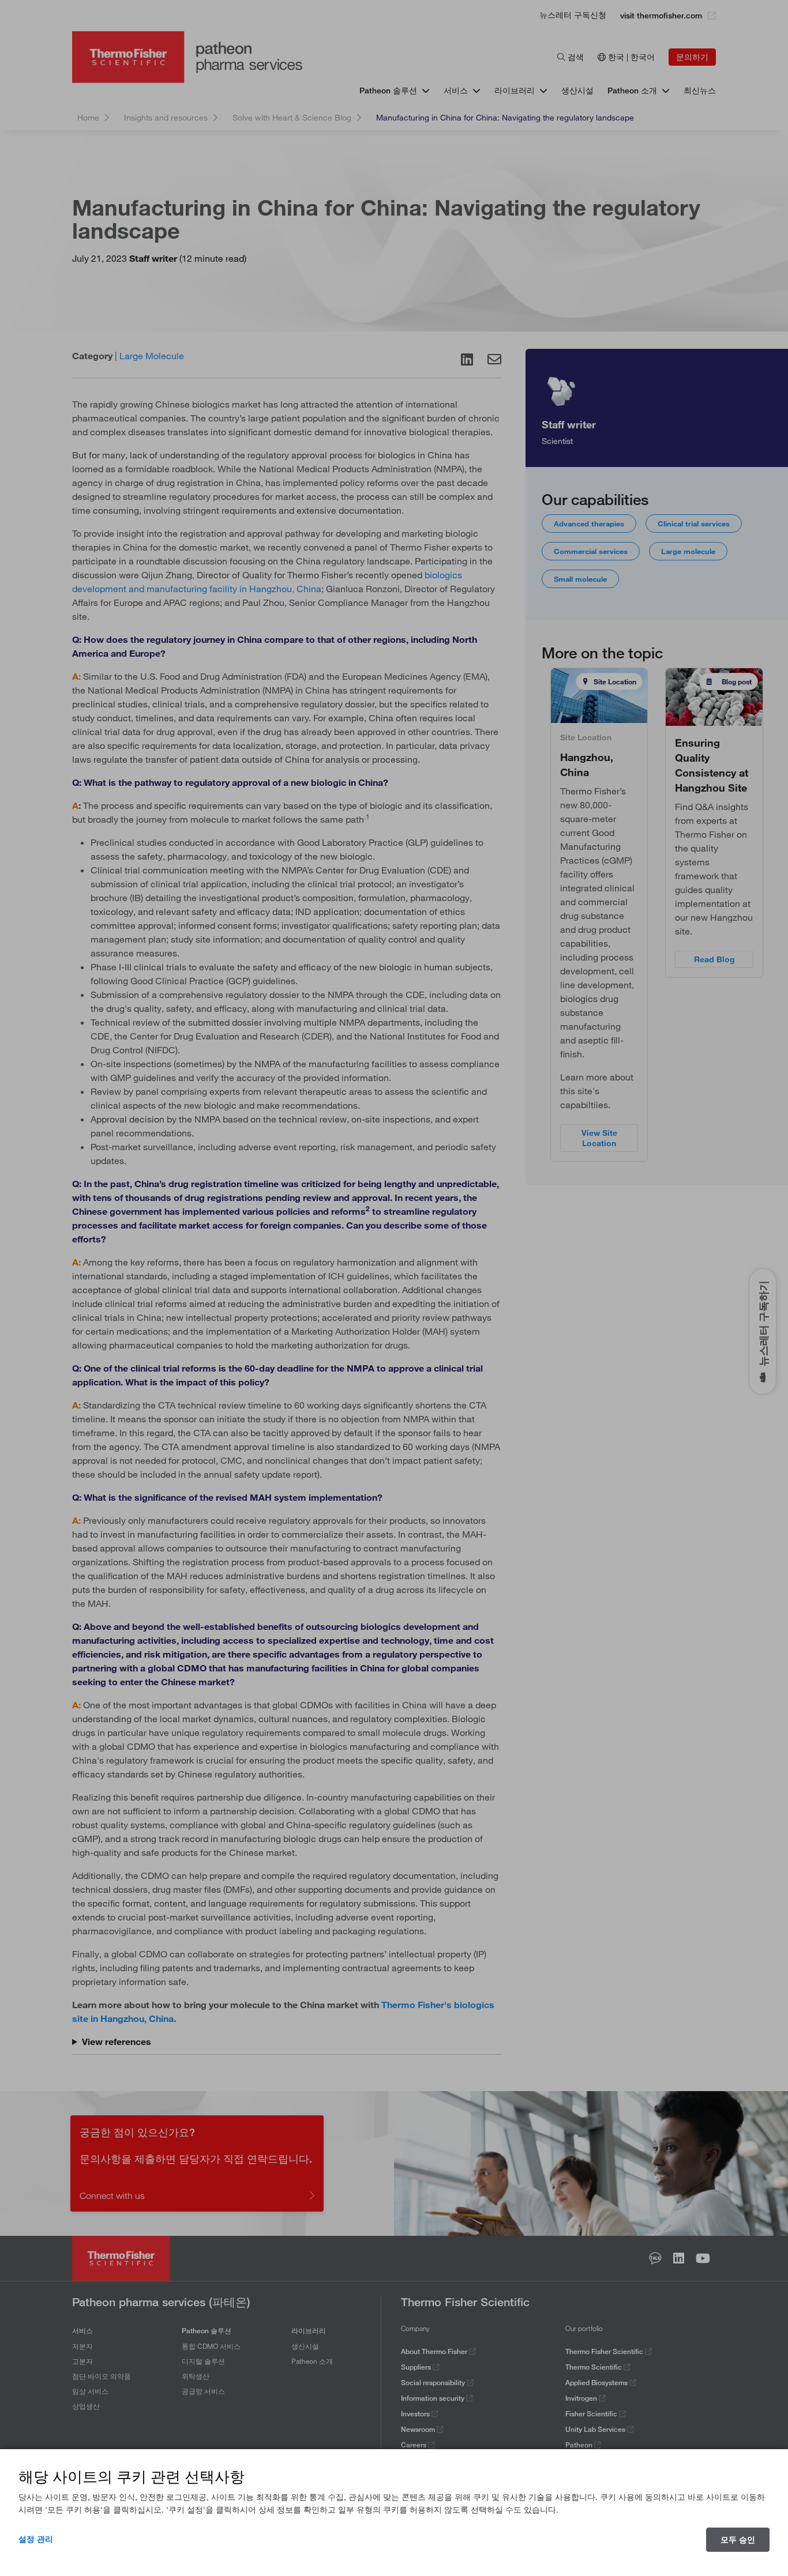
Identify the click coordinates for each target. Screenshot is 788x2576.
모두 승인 (738, 2540)
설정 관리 (36, 2539)
